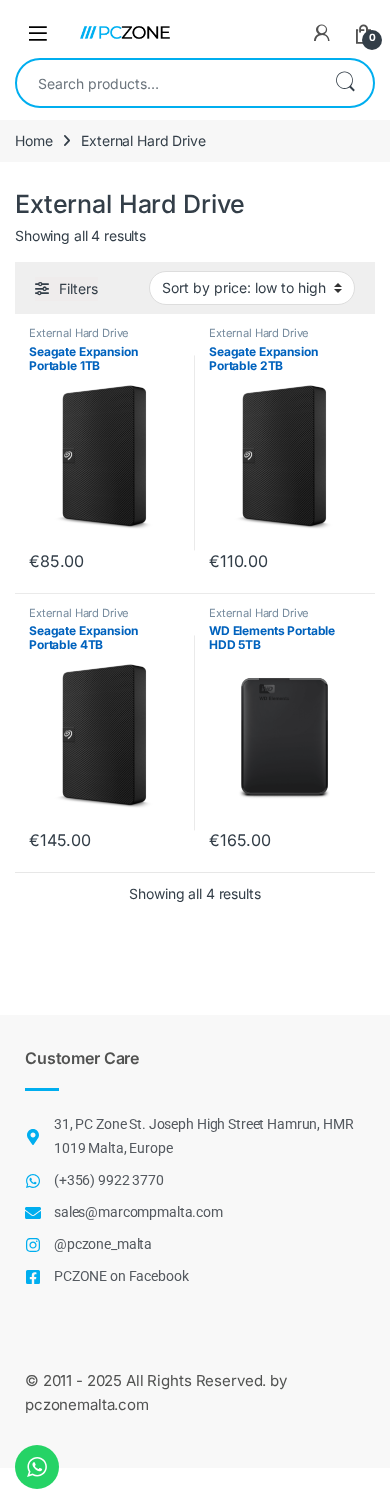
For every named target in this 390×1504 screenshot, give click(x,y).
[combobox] (167, 83)
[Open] (38, 32)
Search (345, 83)
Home (33, 140)
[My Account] (322, 33)
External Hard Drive (79, 333)
